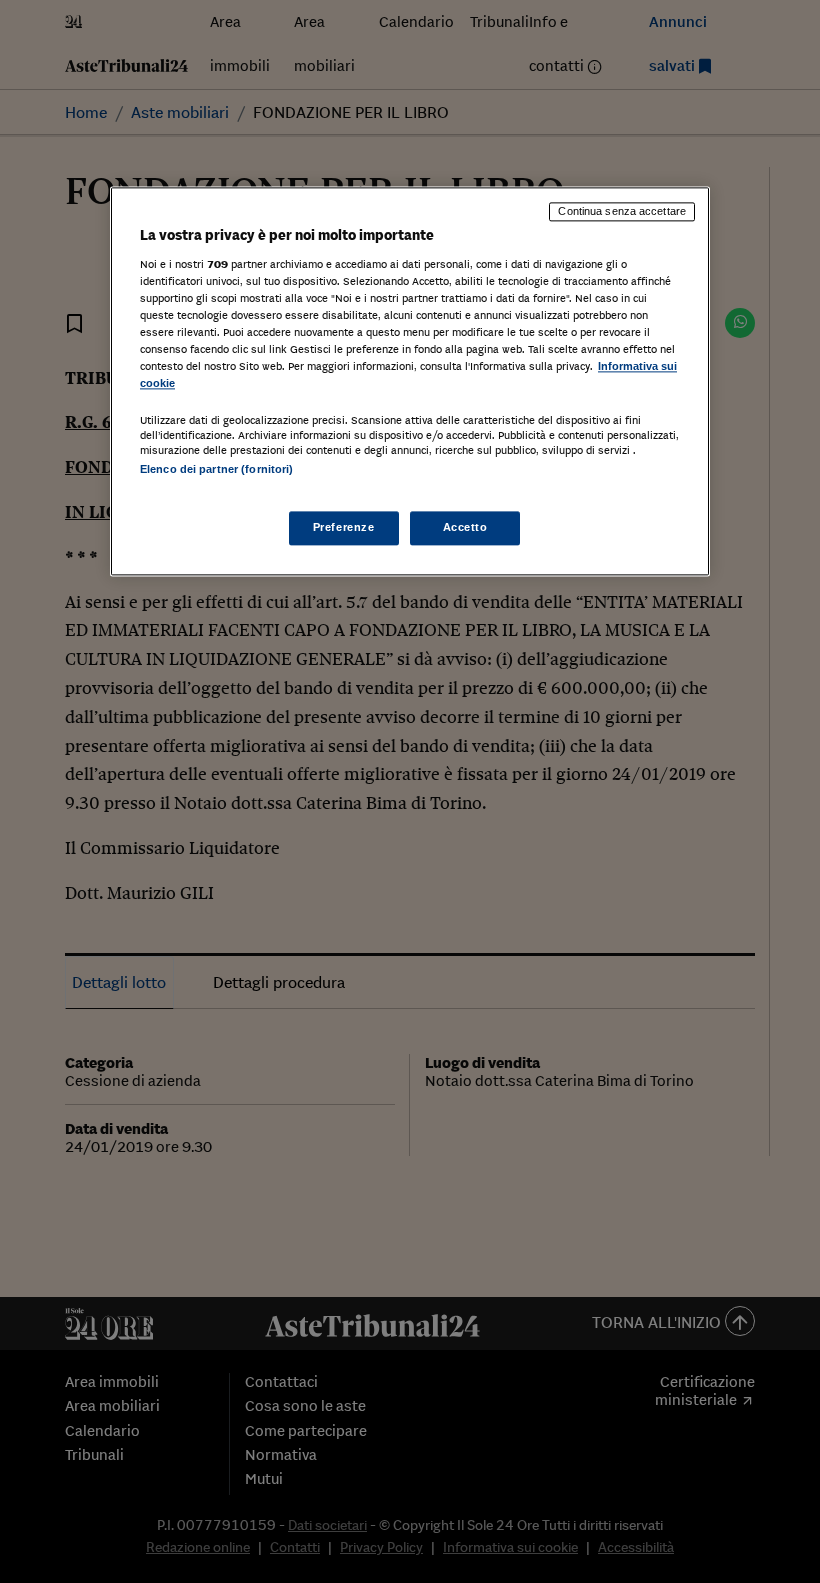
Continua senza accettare (622, 212)
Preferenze (344, 527)
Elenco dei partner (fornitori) (216, 469)
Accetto (465, 527)
